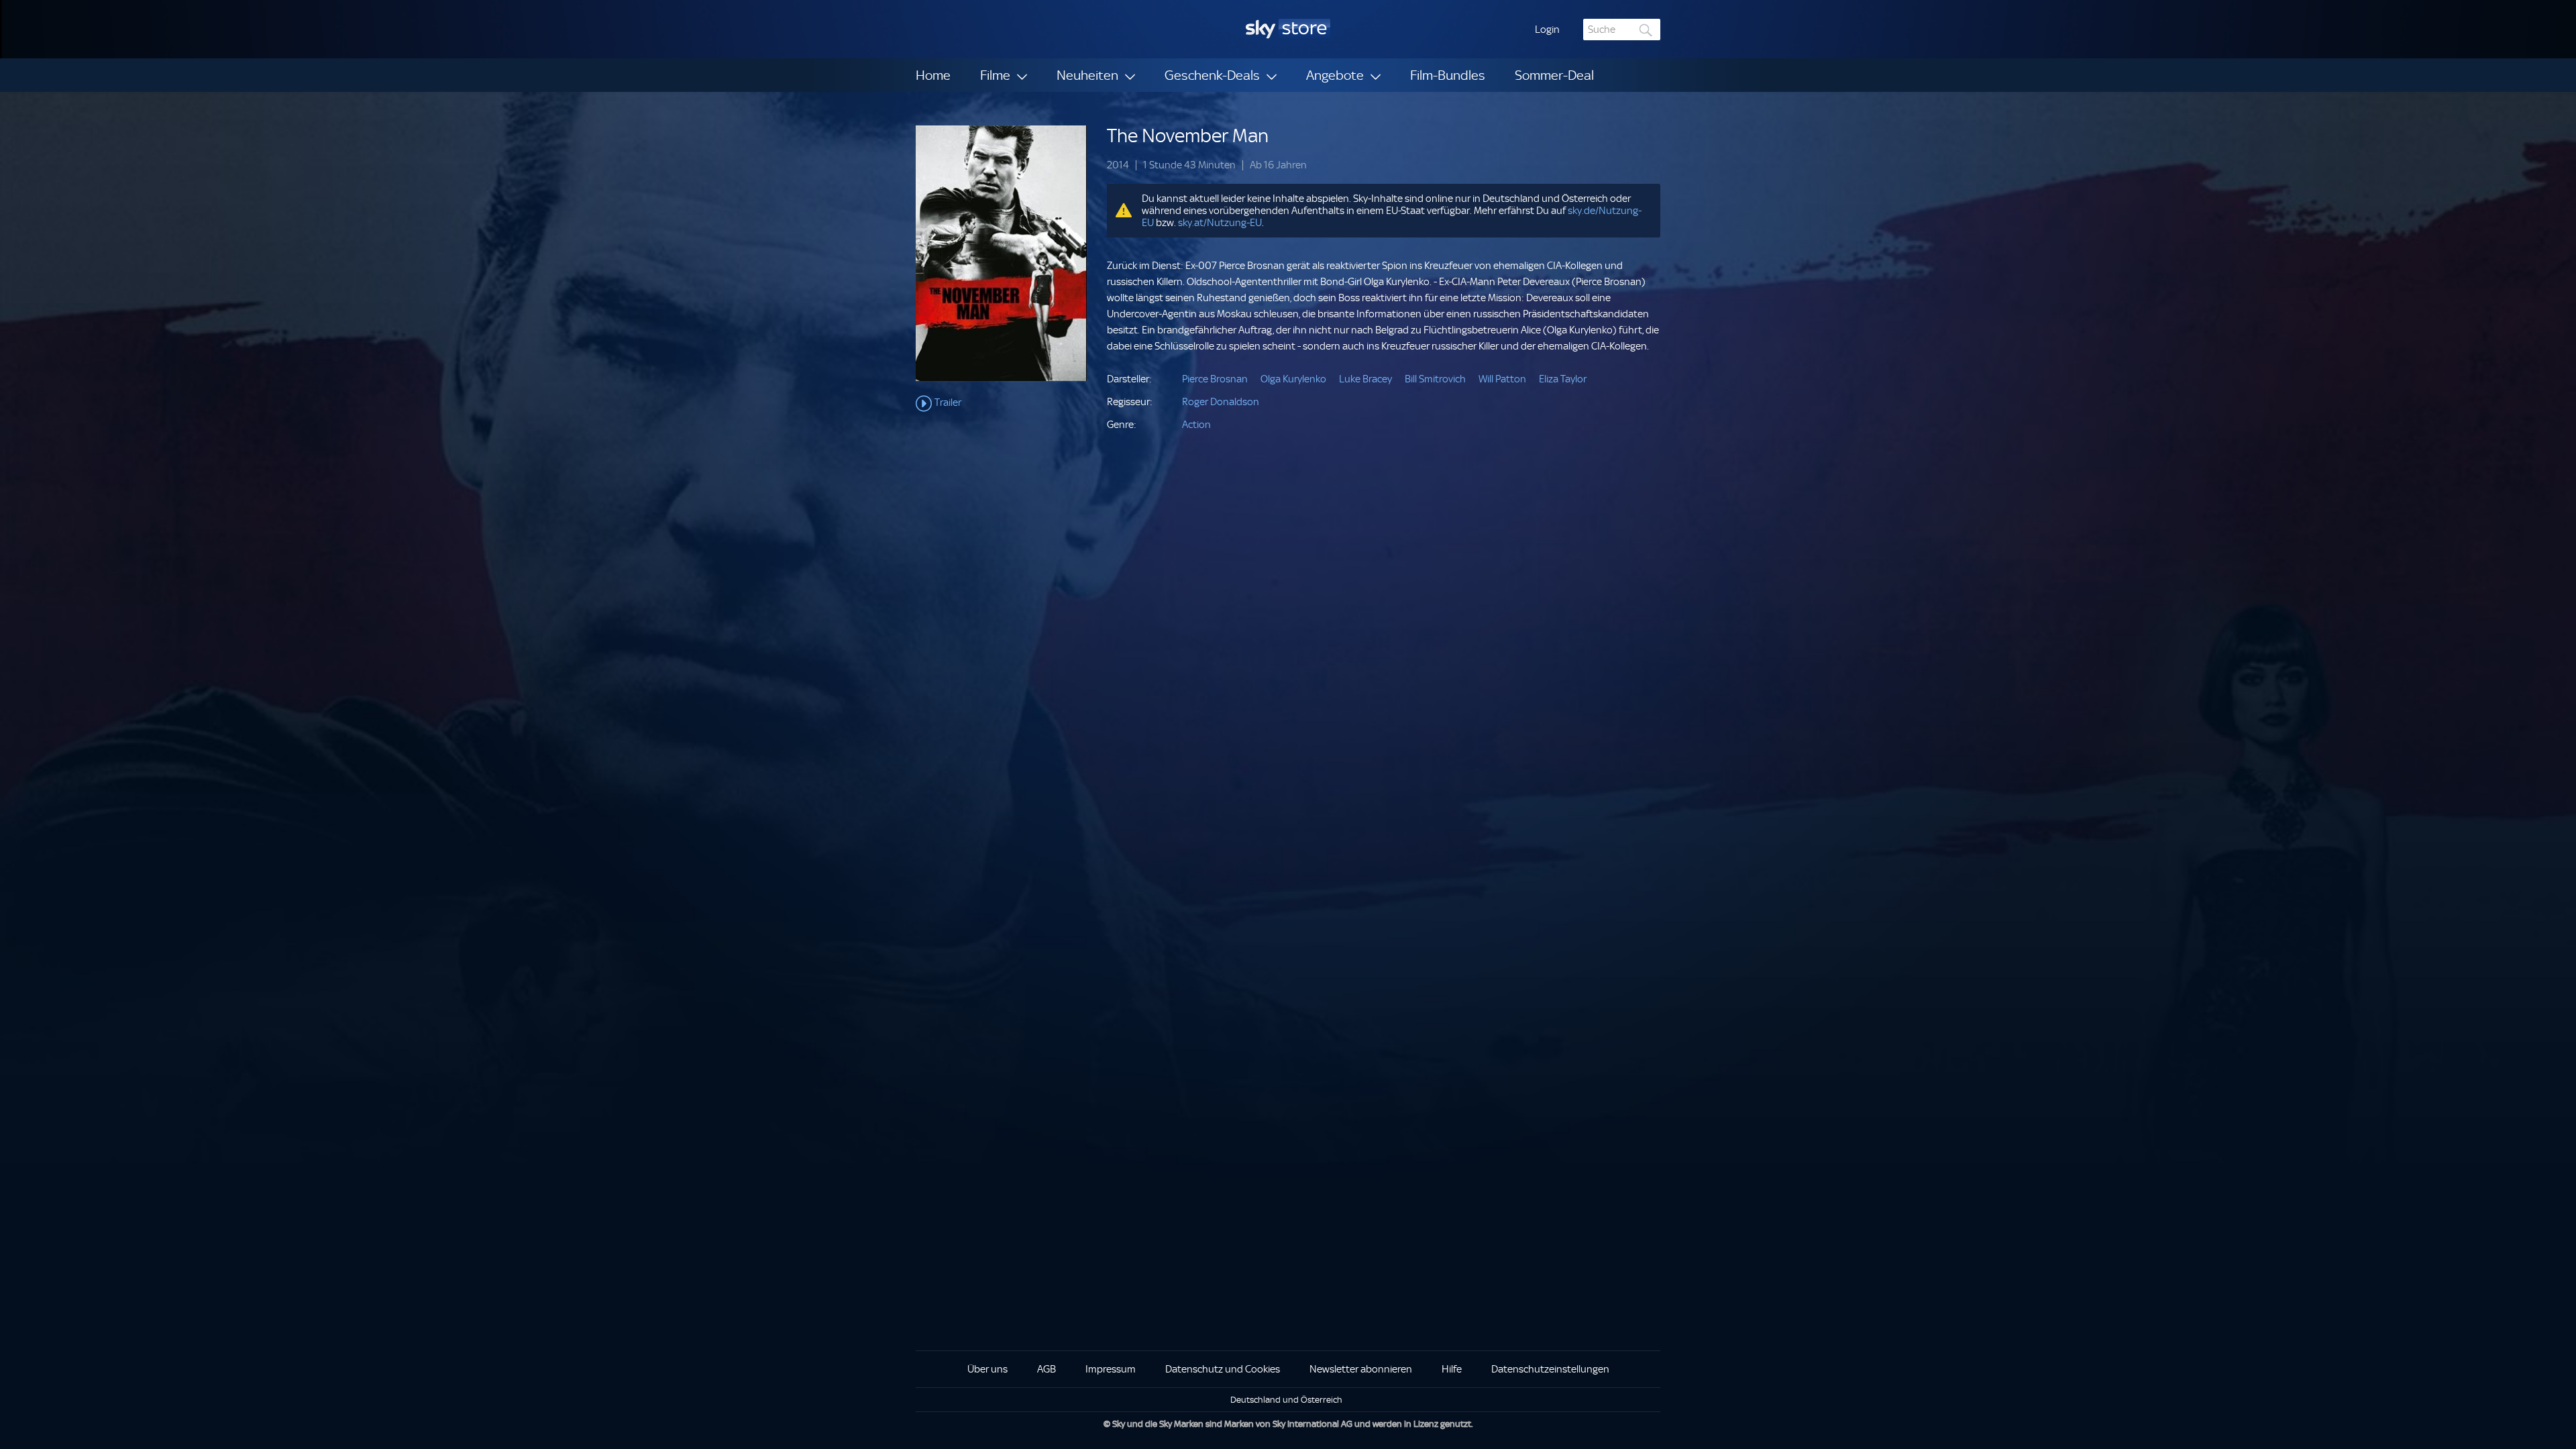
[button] (1547, 30)
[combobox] (1622, 30)
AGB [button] (1046, 1369)
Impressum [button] (1111, 1369)
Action (1196, 425)
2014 (1118, 165)
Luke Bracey (1365, 379)
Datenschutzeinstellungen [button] (1550, 1369)
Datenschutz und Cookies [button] (1223, 1369)
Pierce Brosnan (1215, 379)
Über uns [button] (987, 1369)
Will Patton (1502, 379)
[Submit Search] (1646, 30)
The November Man (1188, 136)
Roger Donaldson (1221, 402)
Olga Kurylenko (1293, 379)
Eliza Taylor (1563, 379)
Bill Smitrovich (1435, 379)
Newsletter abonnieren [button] (1361, 1369)
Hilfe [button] (1452, 1369)
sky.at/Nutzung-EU (1220, 223)
